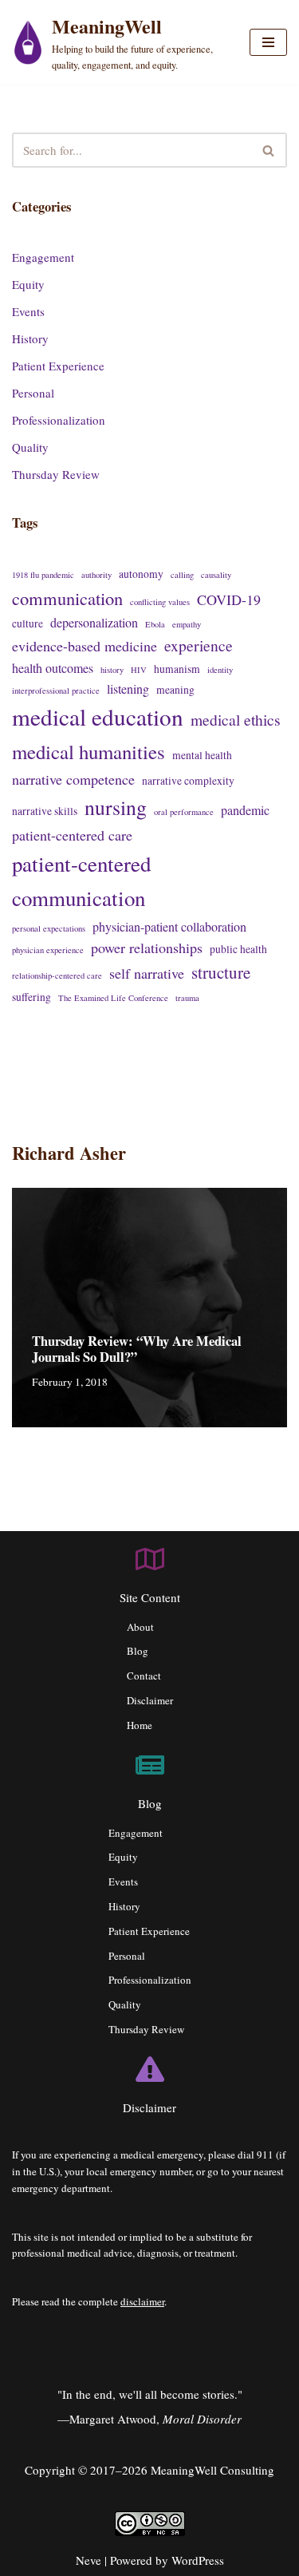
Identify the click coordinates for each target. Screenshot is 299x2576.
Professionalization (59, 420)
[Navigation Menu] (268, 42)
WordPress (198, 2560)
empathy (187, 624)
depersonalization (94, 622)
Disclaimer (150, 1700)
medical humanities (89, 752)
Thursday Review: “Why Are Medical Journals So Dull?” (137, 1349)
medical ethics (236, 719)
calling (182, 575)
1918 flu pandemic (43, 575)
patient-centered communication (81, 881)
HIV (139, 670)
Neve (89, 2560)
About (140, 1627)
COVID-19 (229, 599)
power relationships (147, 948)
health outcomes (53, 668)
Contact (144, 1676)
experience (199, 645)
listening (128, 689)
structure (221, 972)
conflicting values (160, 602)
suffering (31, 997)
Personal (33, 393)
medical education (98, 716)
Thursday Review (56, 474)
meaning (175, 690)
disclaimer (142, 2301)
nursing (116, 807)
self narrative (147, 973)
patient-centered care (72, 835)
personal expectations (49, 928)
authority (96, 575)
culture (28, 623)
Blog (138, 1651)
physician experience (48, 950)
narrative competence (73, 779)
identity (220, 670)
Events (28, 311)
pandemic (245, 810)
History (30, 338)
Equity (28, 284)
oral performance (184, 812)
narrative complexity (188, 781)
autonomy (141, 574)
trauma (187, 998)
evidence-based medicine (85, 646)
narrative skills (45, 811)
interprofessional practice (56, 690)
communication (67, 598)
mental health (202, 755)
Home (140, 1725)
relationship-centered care (57, 975)
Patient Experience (58, 366)
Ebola (155, 624)
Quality (30, 447)
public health (238, 949)
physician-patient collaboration (169, 926)
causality (216, 575)
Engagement (43, 257)
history (112, 670)
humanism (177, 669)
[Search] (269, 150)
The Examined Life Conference (113, 998)
